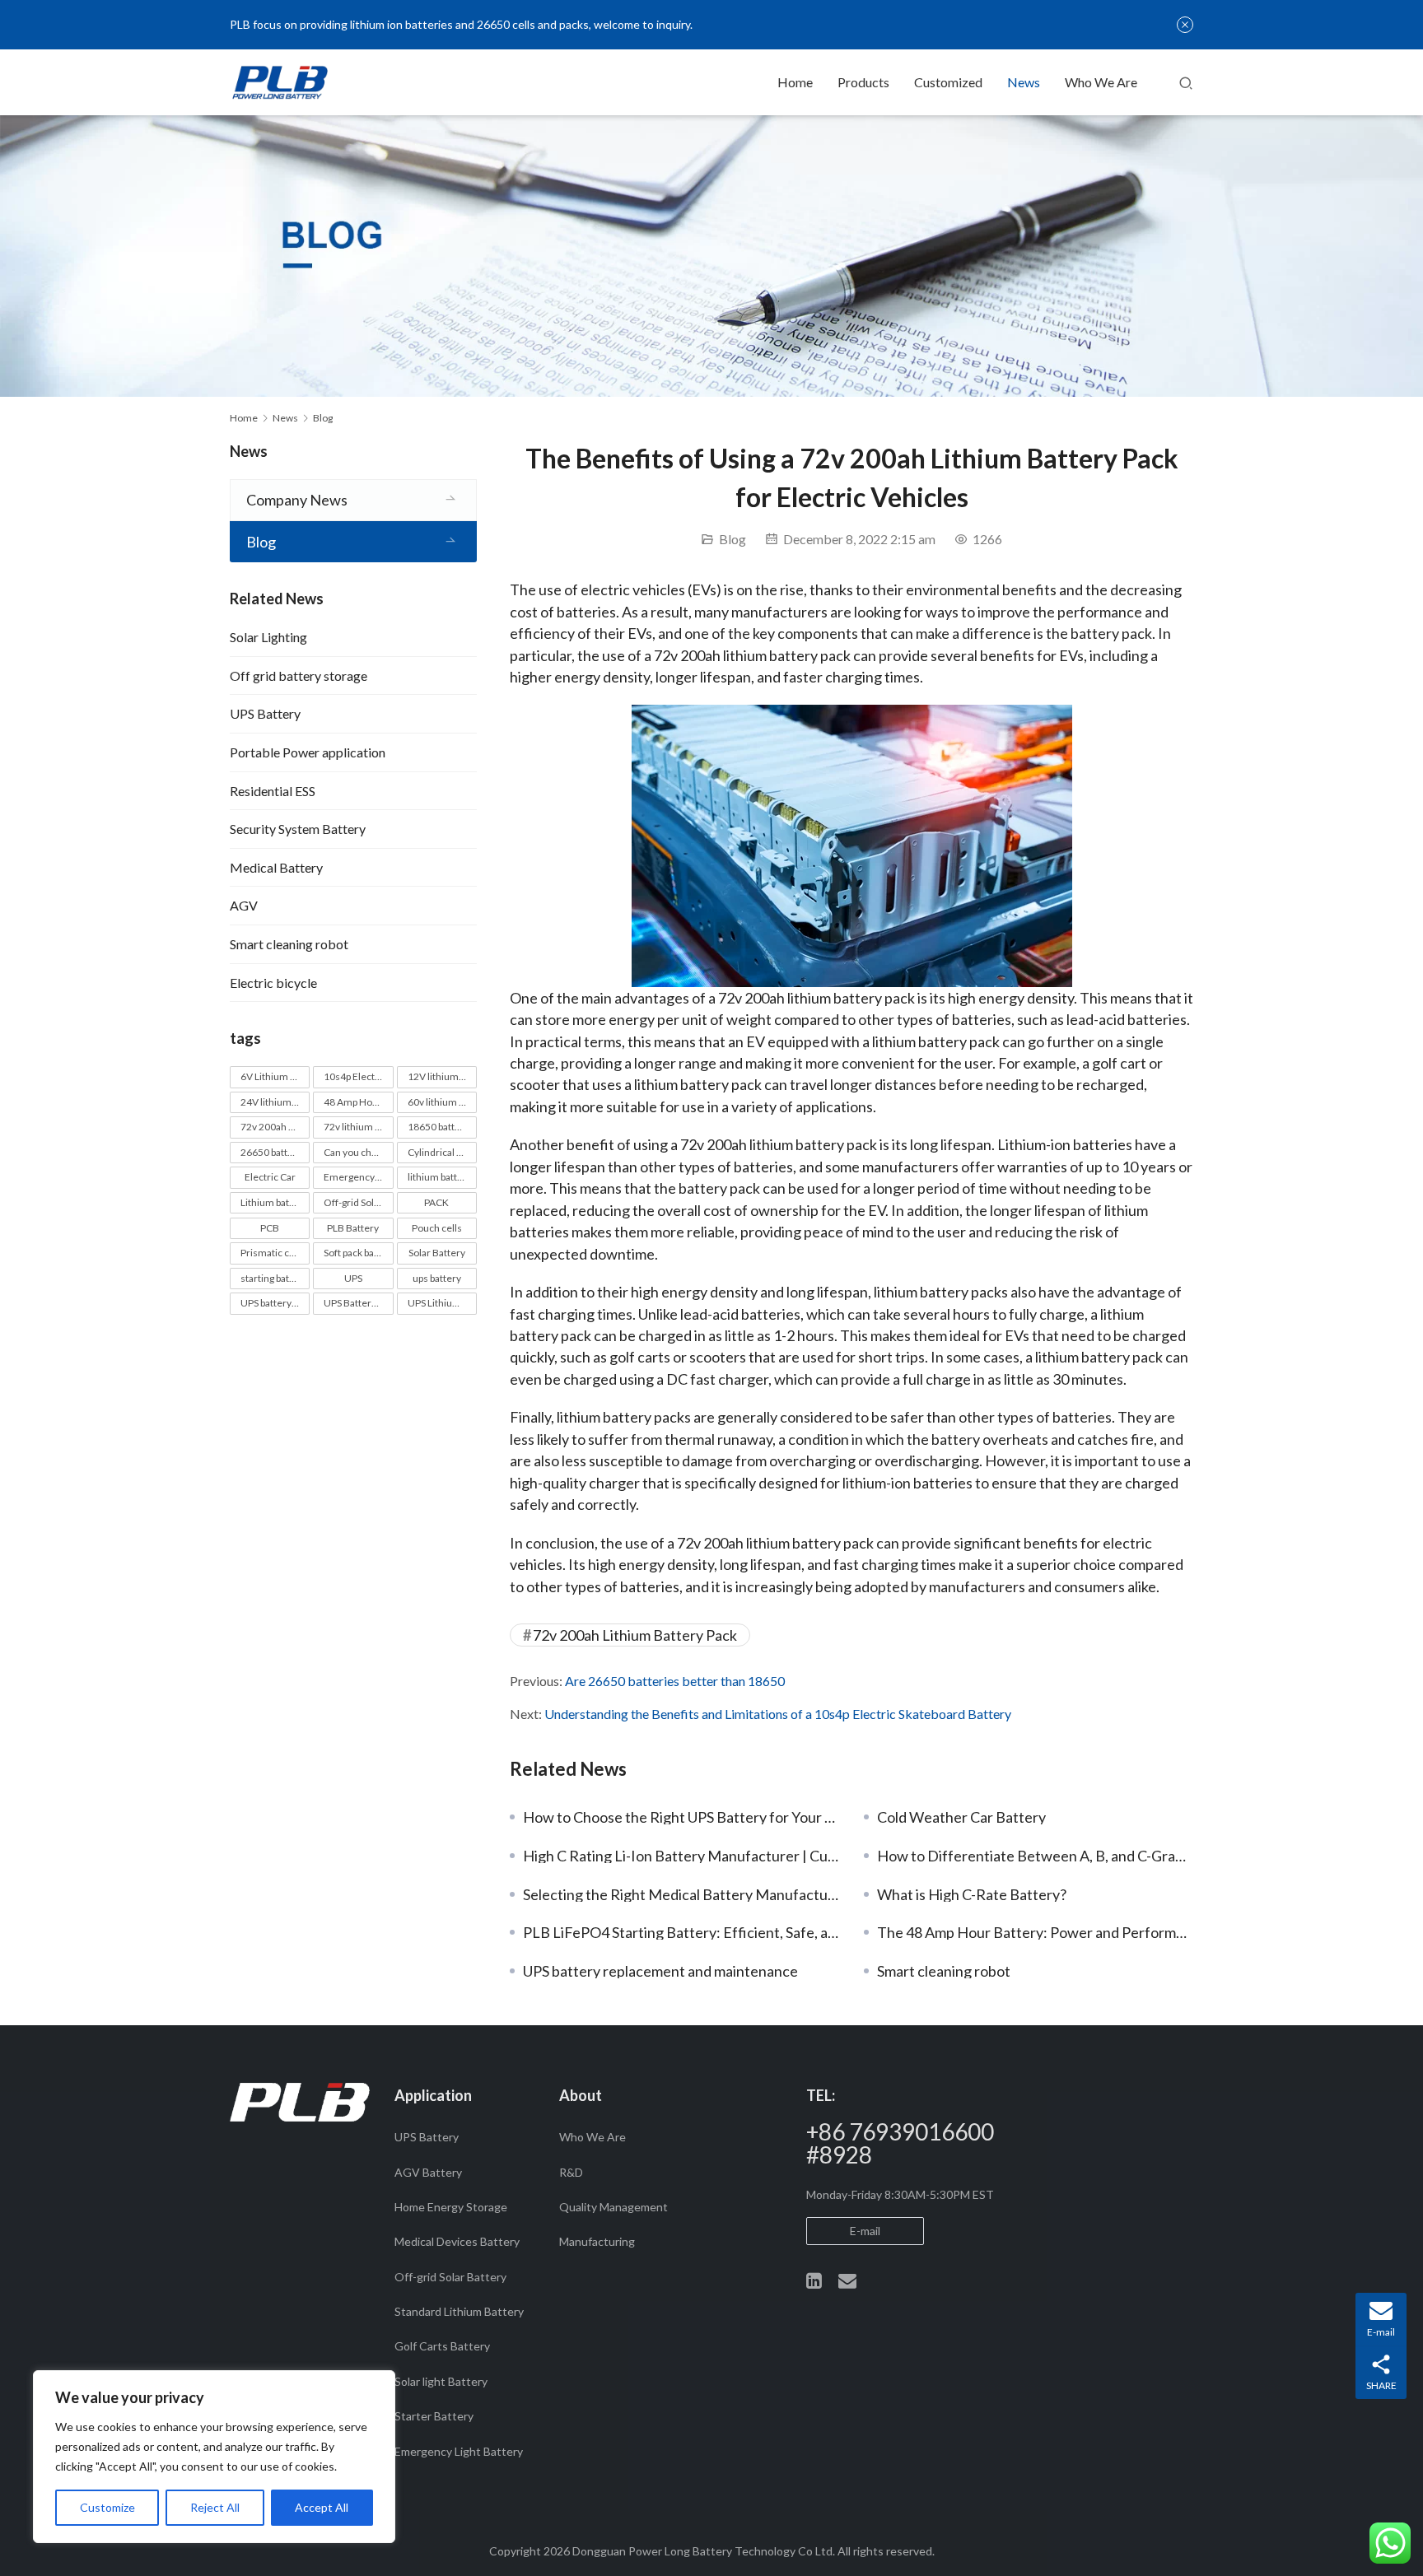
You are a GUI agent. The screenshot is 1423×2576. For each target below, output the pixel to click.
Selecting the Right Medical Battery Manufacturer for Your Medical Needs (681, 1894)
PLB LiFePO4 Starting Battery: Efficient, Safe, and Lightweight (681, 1932)
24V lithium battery (275, 1102)
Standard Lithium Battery (459, 2311)
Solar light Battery (441, 2381)
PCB (270, 1228)
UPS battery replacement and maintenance (660, 1971)
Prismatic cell (270, 1253)
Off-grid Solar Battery (358, 1202)
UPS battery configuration (275, 1303)
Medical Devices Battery (457, 2241)
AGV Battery (428, 2172)
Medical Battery (276, 867)
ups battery (437, 1278)
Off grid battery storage (299, 675)
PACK (436, 1202)
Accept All (322, 2507)
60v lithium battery (442, 1102)
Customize (107, 2507)
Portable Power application (308, 752)
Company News (297, 500)
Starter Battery (434, 2416)
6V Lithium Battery (275, 1076)
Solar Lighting (268, 637)
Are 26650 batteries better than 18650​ (675, 1681)
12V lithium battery (442, 1076)
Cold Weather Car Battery (961, 1817)
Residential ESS (273, 791)
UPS (353, 1278)
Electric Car (270, 1177)
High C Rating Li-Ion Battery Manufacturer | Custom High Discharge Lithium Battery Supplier (681, 1856)
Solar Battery (437, 1253)
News (1024, 82)
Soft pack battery (358, 1253)
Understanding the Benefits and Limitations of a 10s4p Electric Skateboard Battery (778, 1714)
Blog (732, 539)
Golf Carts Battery (442, 2346)
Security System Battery (298, 829)
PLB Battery (353, 1228)
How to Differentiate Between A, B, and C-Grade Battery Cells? (1035, 1856)
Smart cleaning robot (944, 1971)
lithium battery (440, 1177)
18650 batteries (442, 1127)
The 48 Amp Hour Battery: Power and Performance (1035, 1932)
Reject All (215, 2507)
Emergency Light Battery (358, 1177)
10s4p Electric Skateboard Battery (358, 1076)
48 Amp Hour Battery (358, 1102)
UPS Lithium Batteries (442, 1303)
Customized (948, 82)
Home (795, 82)
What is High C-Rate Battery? (972, 1894)
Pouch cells (437, 1228)
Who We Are (1101, 82)
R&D (571, 2172)
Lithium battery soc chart (275, 1202)
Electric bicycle (273, 983)
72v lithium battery (358, 1127)
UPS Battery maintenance (358, 1303)
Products (863, 82)
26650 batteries (275, 1152)
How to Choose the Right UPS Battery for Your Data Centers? (681, 1817)
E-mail (865, 2231)
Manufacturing (597, 2241)
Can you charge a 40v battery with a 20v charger (358, 1152)
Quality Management (614, 2207)
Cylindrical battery (442, 1152)
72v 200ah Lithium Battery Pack (635, 1635)
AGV (244, 905)
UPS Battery (265, 713)
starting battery (274, 1278)
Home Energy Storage (451, 2207)
